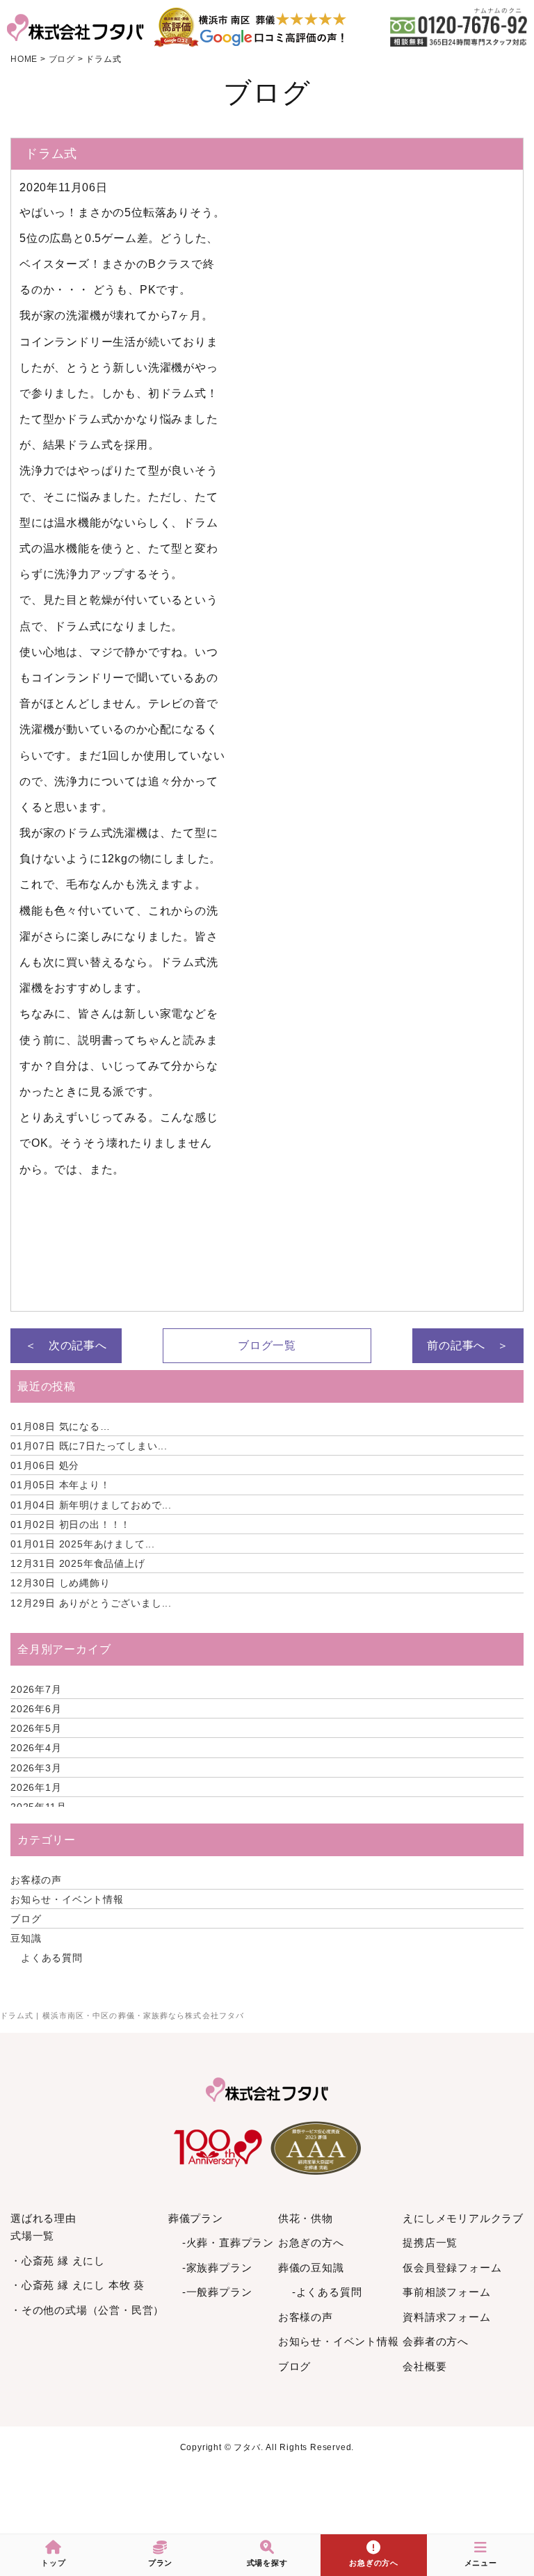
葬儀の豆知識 (311, 2268)
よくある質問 (52, 1958)
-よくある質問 (327, 2292)
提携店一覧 (430, 2243)
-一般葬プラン (217, 2292)
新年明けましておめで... (91, 1505)
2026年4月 (36, 1748)
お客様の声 (36, 1880)
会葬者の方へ (436, 2341)
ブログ (26, 1919)
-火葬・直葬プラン (228, 2243)
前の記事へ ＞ (468, 1345)
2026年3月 (36, 1768)
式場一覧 (32, 2236)
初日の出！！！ (71, 1524)
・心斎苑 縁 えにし (58, 2261)
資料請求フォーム (446, 2317)
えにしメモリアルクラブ (463, 2218)
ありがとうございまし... (91, 1603)
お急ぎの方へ (311, 2243)
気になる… (60, 1426)
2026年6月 (36, 1709)
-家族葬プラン (217, 2268)
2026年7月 (36, 1689)
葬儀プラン (196, 2218)
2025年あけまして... (83, 1544)
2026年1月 (36, 1787)
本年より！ (60, 1485)
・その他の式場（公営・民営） (87, 2310)
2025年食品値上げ (78, 1563)
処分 (45, 1465)
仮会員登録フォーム (452, 2268)
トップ (53, 2563)
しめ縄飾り (60, 1583)
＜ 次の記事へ (66, 1345)
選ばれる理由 (43, 2218)
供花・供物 (306, 2218)
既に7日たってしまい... (89, 1446)
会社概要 (424, 2366)
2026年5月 (36, 1728)
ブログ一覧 (267, 1345)
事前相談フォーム (446, 2292)
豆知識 (26, 1938)
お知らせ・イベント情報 (67, 1899)
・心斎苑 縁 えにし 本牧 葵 (78, 2285)
